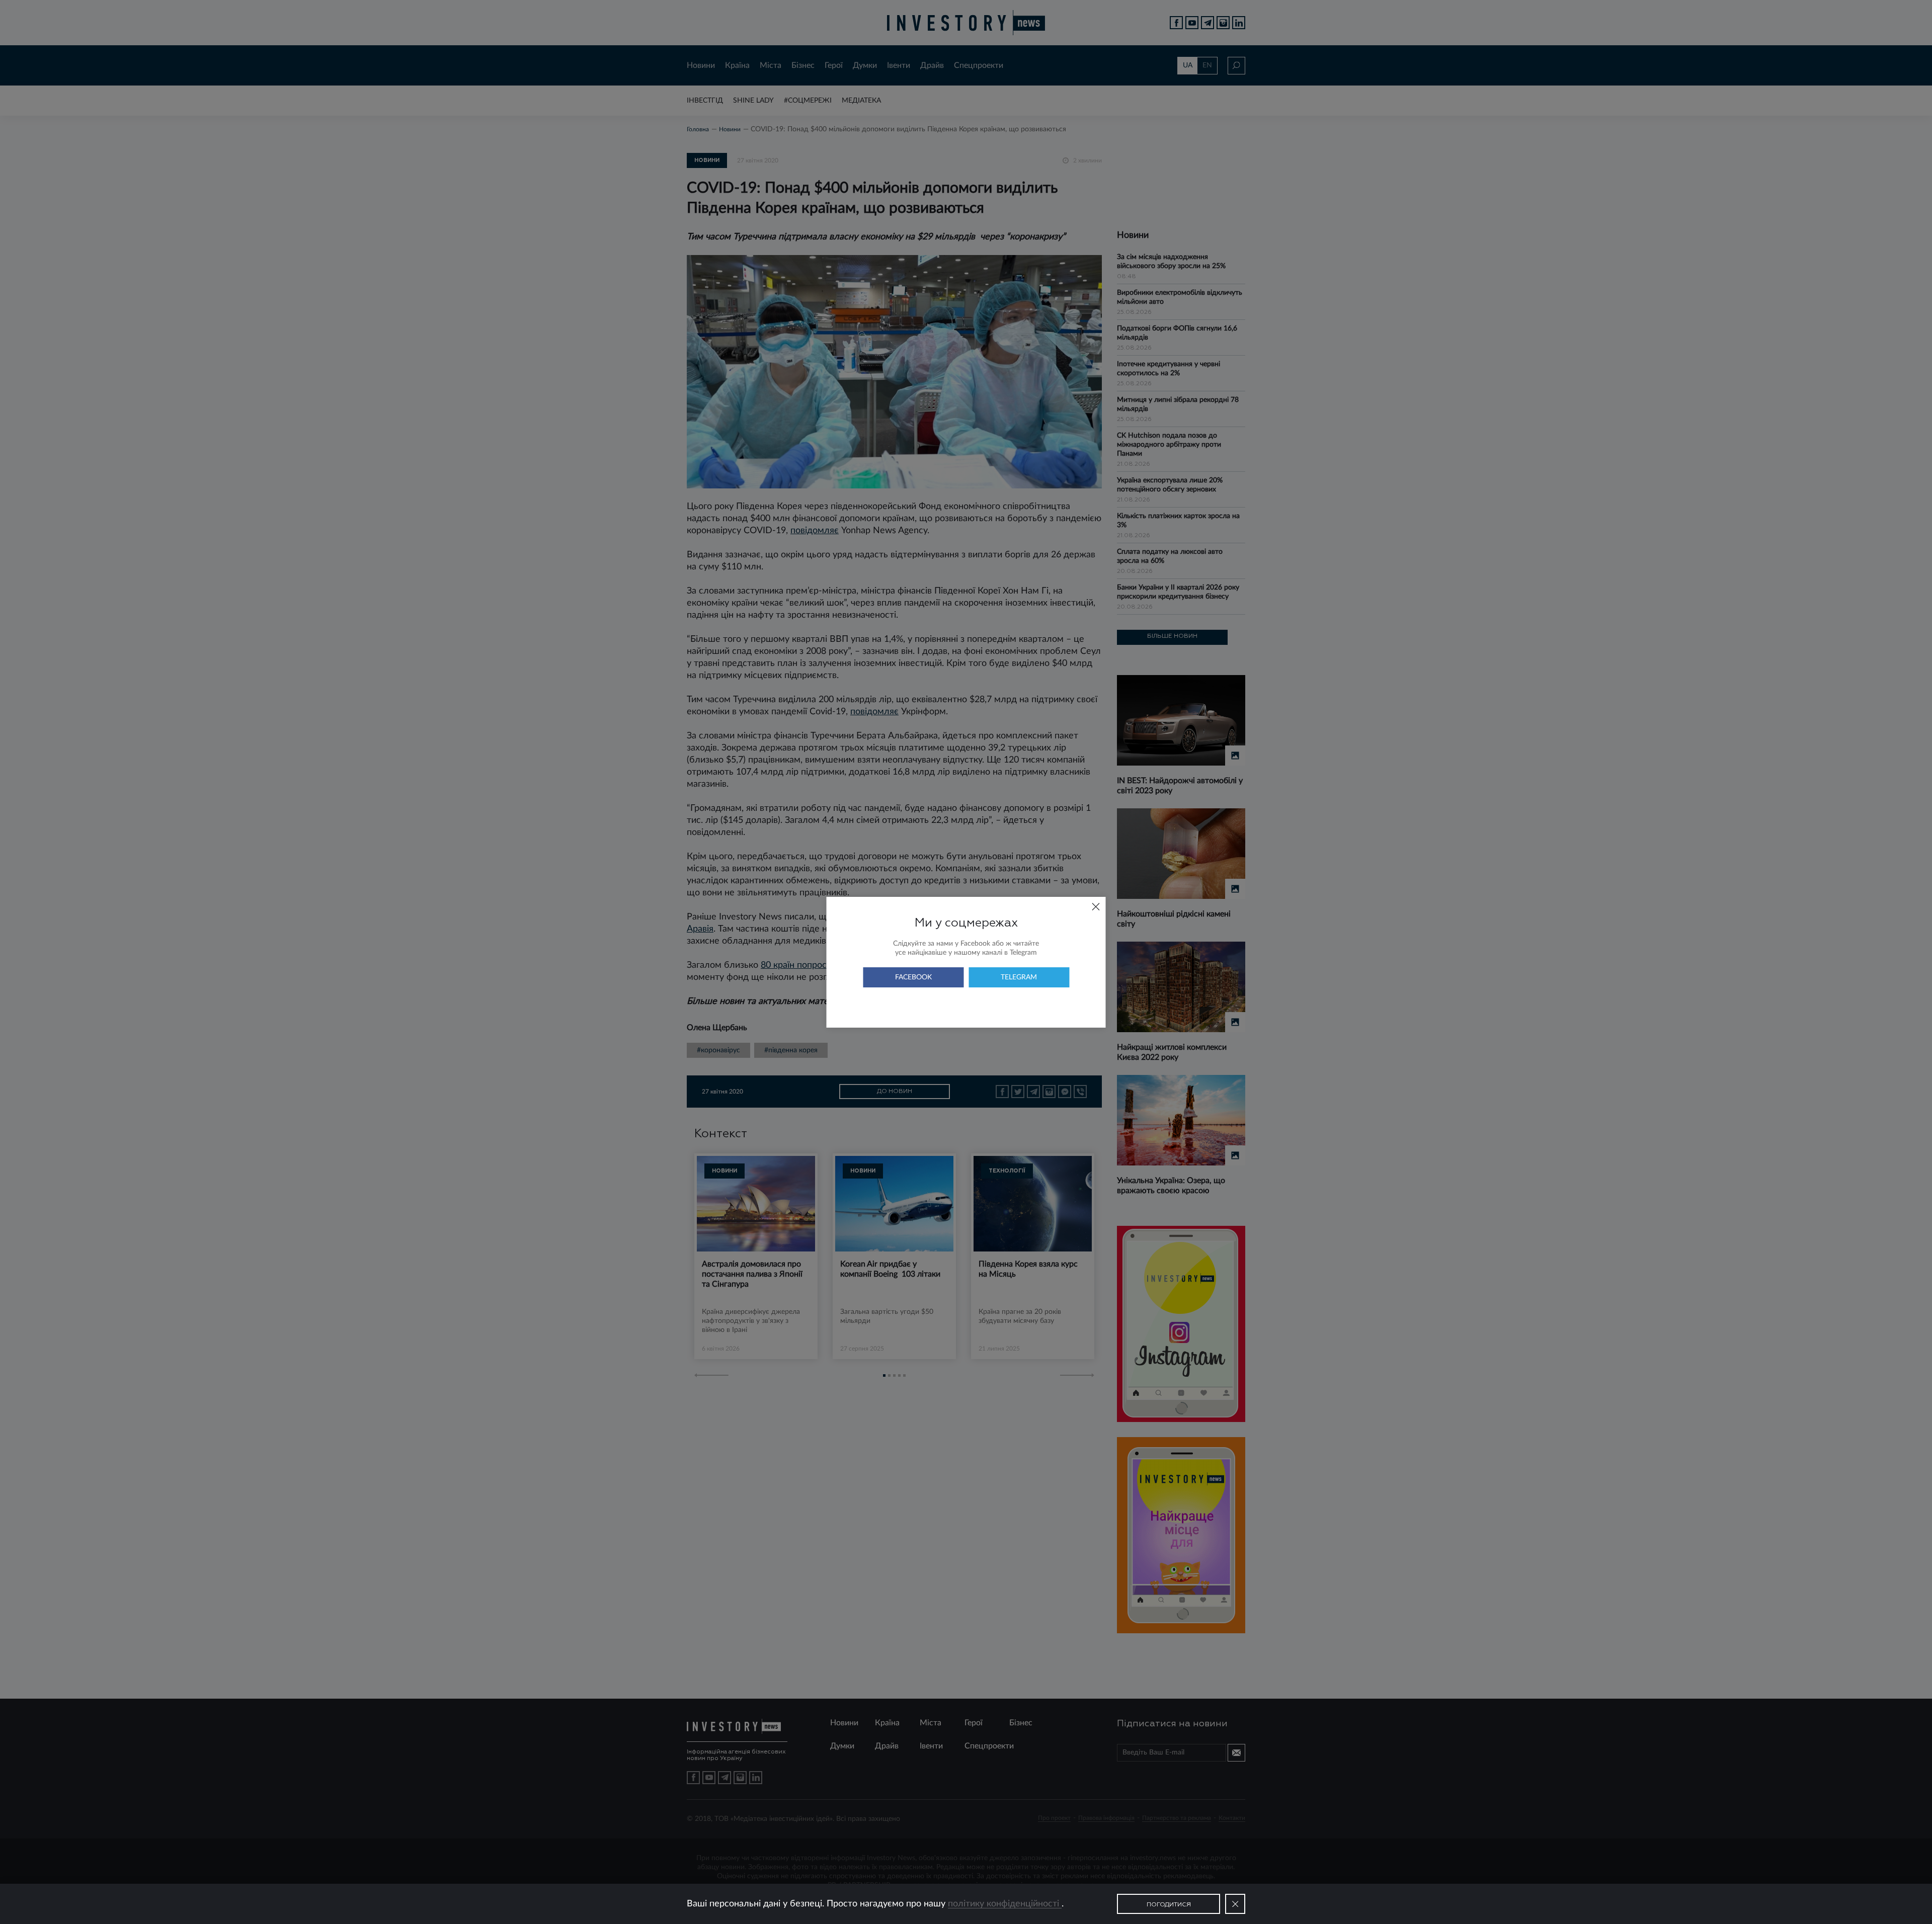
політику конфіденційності (1005, 1904)
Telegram (1019, 977)
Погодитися (1169, 1905)
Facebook (913, 977)
